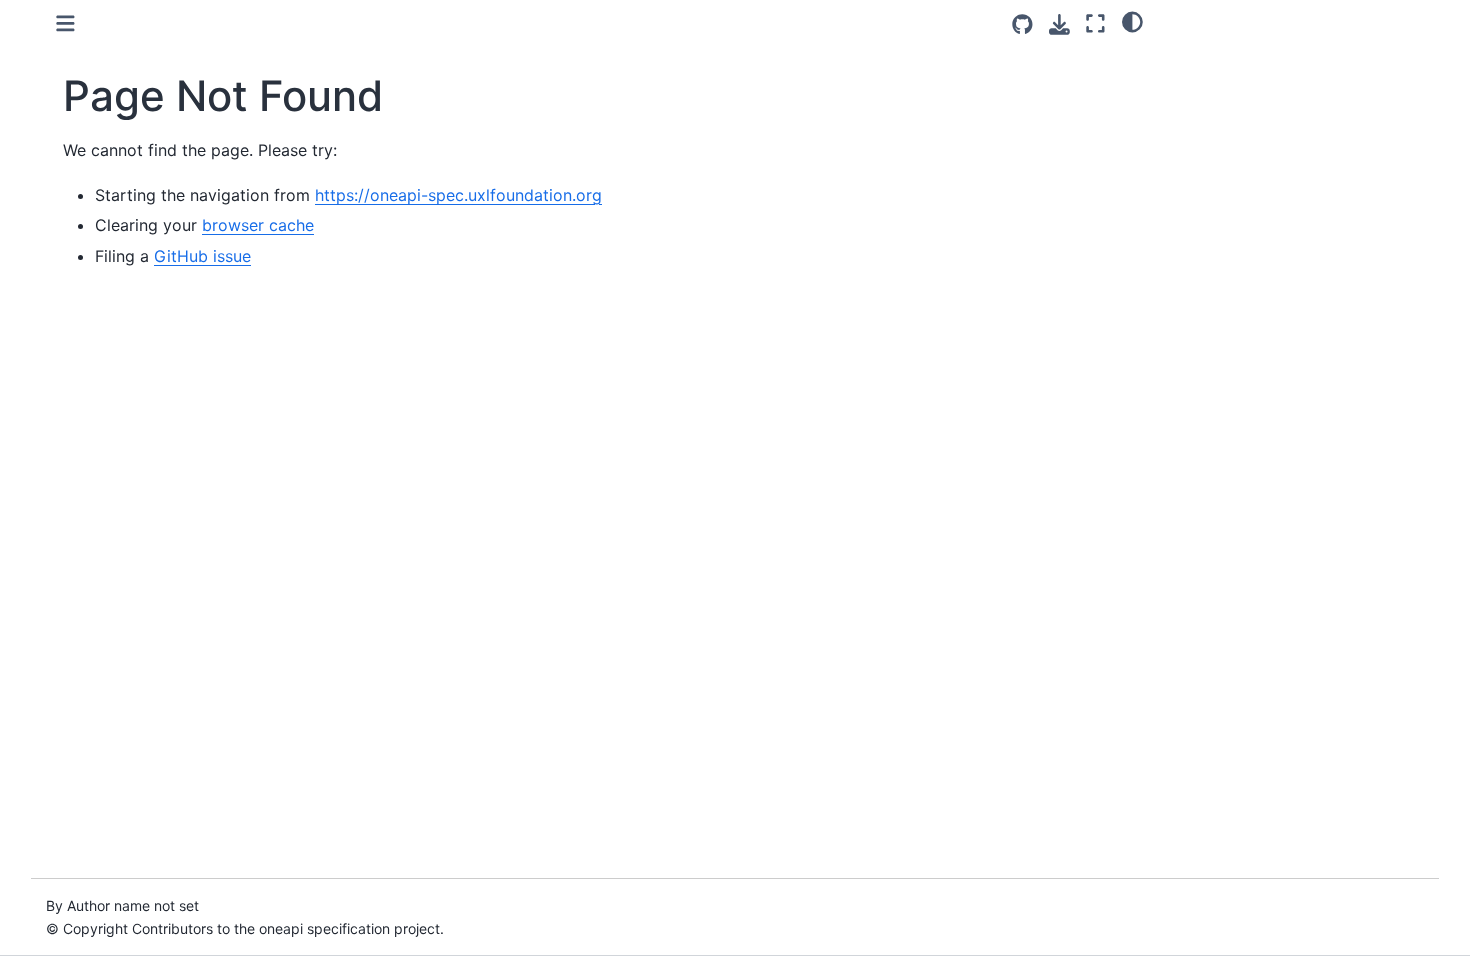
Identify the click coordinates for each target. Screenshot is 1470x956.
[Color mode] (1132, 21)
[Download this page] (1059, 24)
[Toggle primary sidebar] (65, 23)
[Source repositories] (1022, 24)
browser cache (258, 225)
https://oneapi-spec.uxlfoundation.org (458, 195)
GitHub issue (202, 256)
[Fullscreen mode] (1095, 23)
